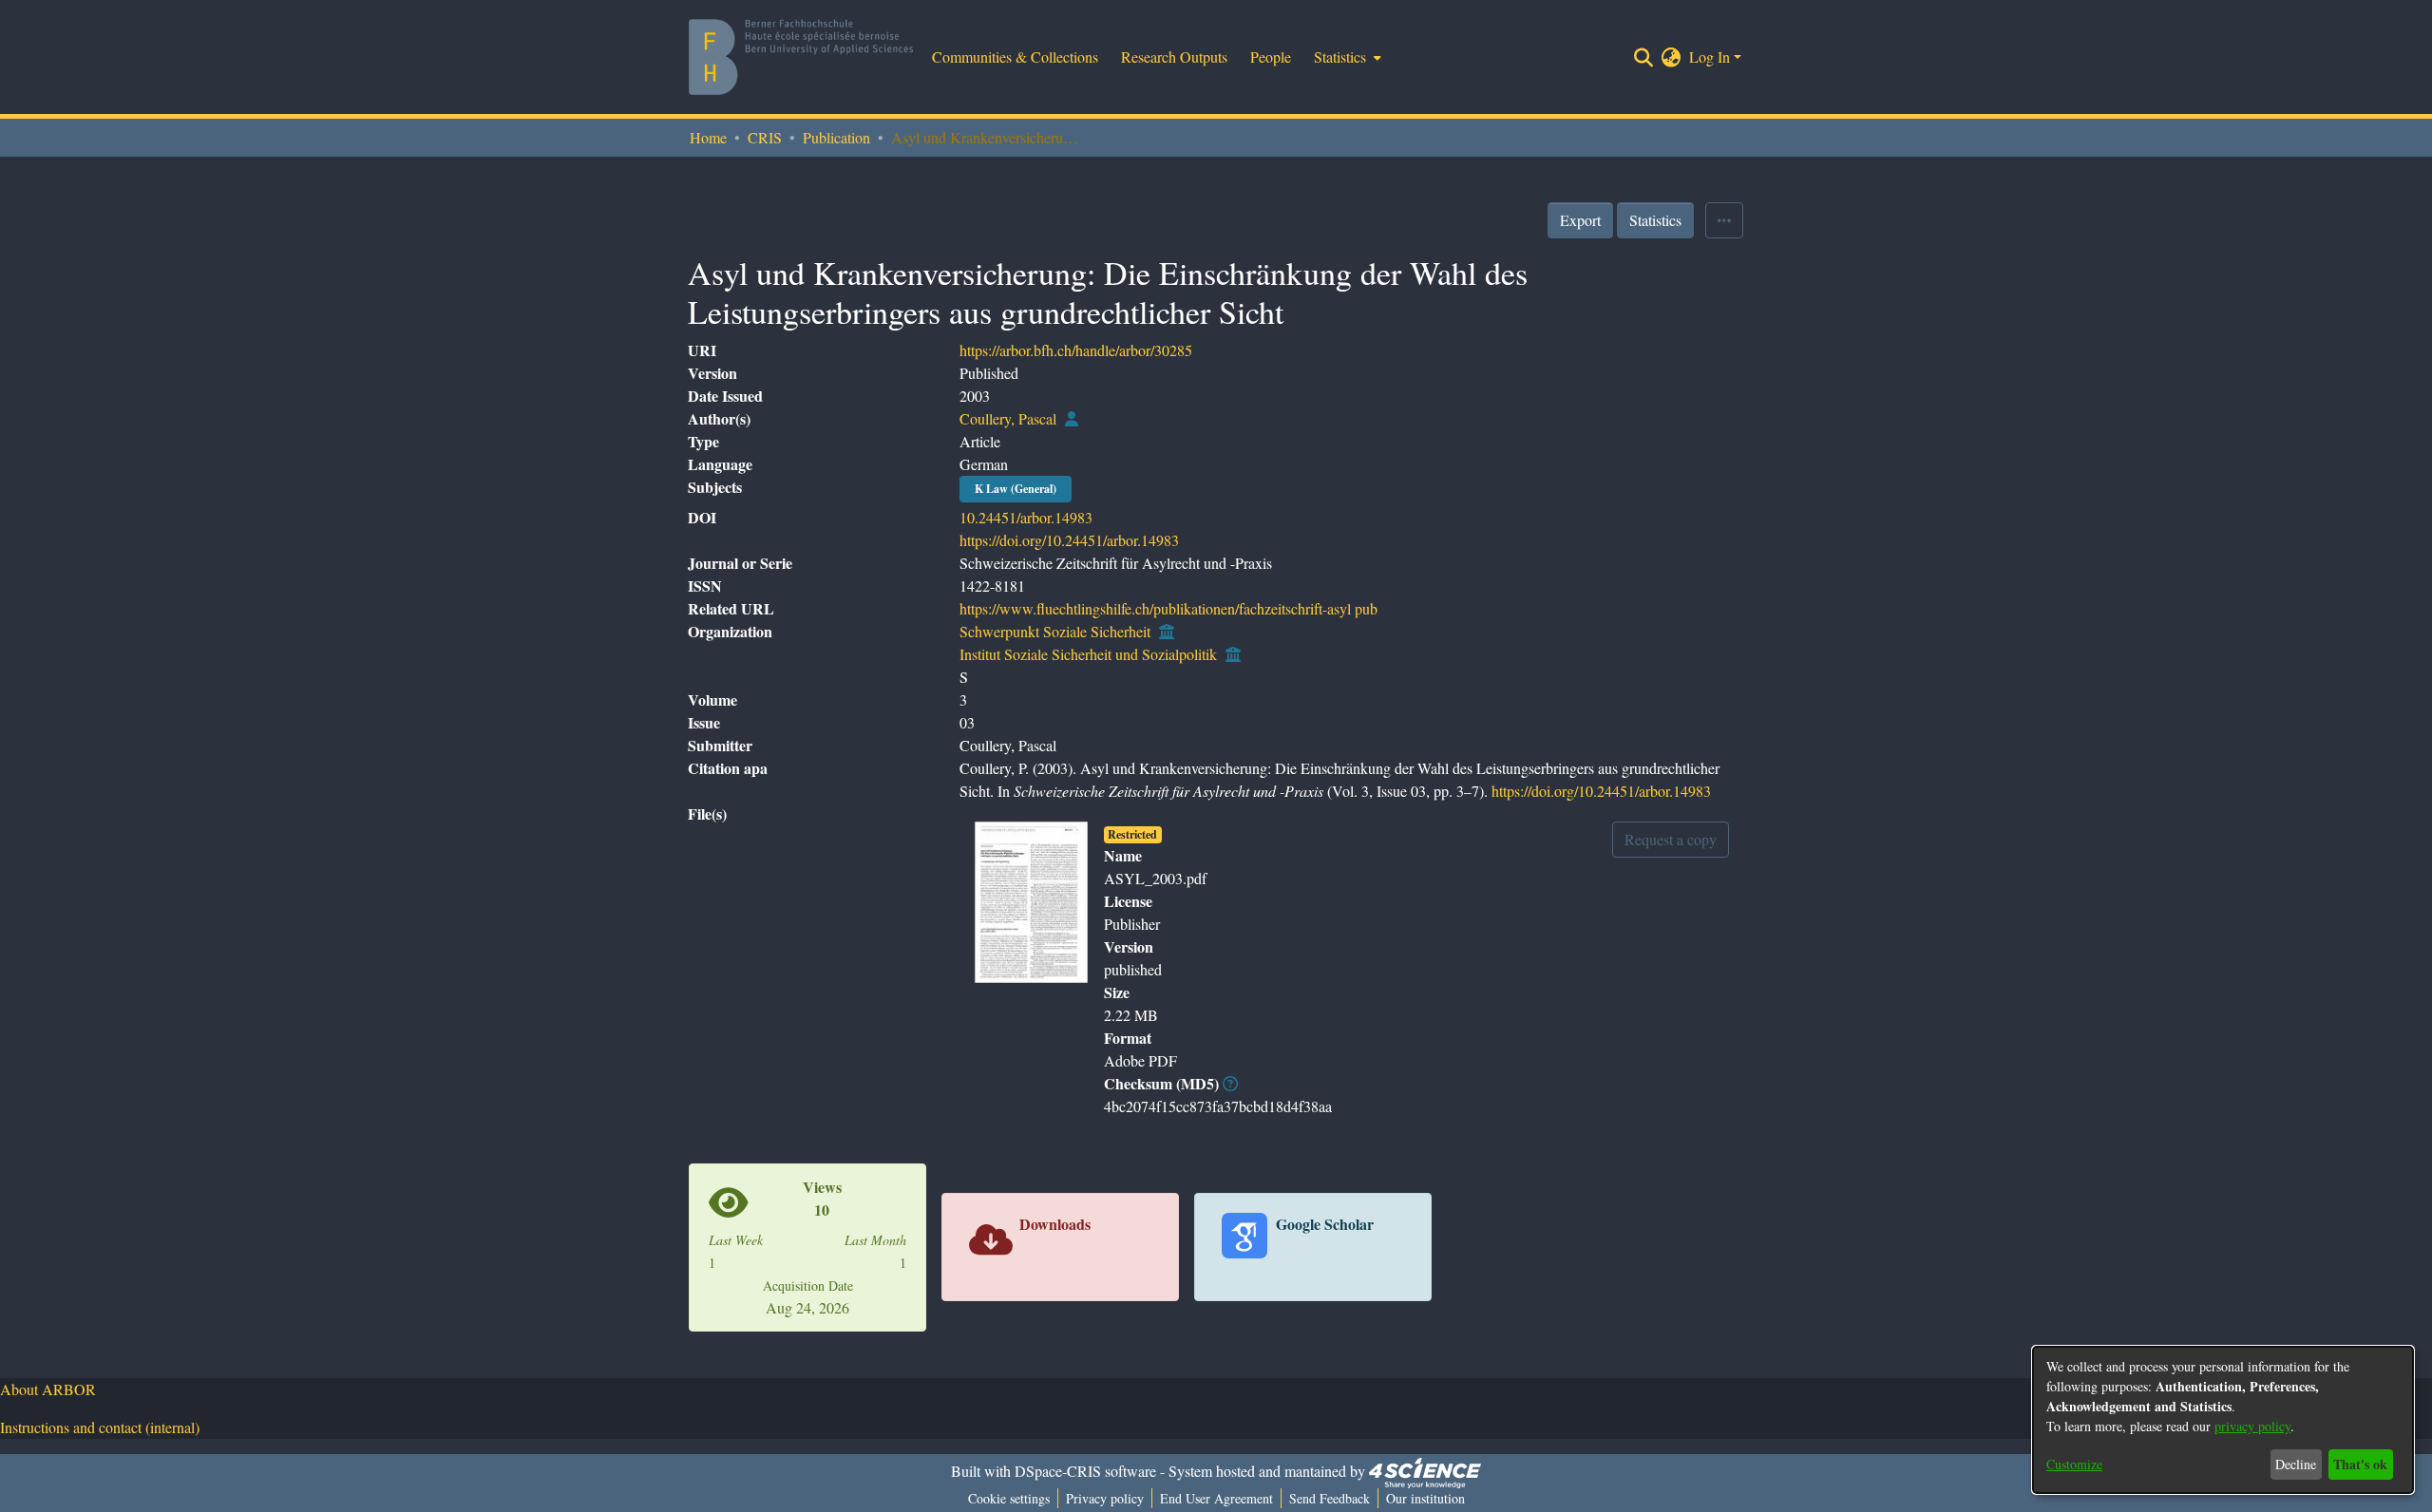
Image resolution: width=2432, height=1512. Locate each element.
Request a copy (1671, 839)
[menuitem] (1346, 57)
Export (1580, 220)
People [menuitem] (1271, 57)
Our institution (1425, 1498)
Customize (2074, 1464)
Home (708, 137)
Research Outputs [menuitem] (1174, 57)
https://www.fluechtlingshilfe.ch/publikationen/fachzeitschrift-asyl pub (1168, 608)
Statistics (1655, 220)
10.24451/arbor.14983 (1026, 517)
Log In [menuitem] (1710, 57)
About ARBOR (48, 1389)
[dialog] (2223, 1420)
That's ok (2360, 1464)
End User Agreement (1216, 1498)
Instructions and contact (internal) (100, 1427)
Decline (2296, 1464)
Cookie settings (1009, 1498)
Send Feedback (1330, 1498)
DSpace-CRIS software (1085, 1471)
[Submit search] (1644, 57)
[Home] (801, 57)
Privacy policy (1105, 1498)
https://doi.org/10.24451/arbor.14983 (1069, 540)
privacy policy (2252, 1426)
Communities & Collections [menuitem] (1015, 57)
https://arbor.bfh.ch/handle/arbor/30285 (1076, 350)
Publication (836, 137)
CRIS (765, 137)
